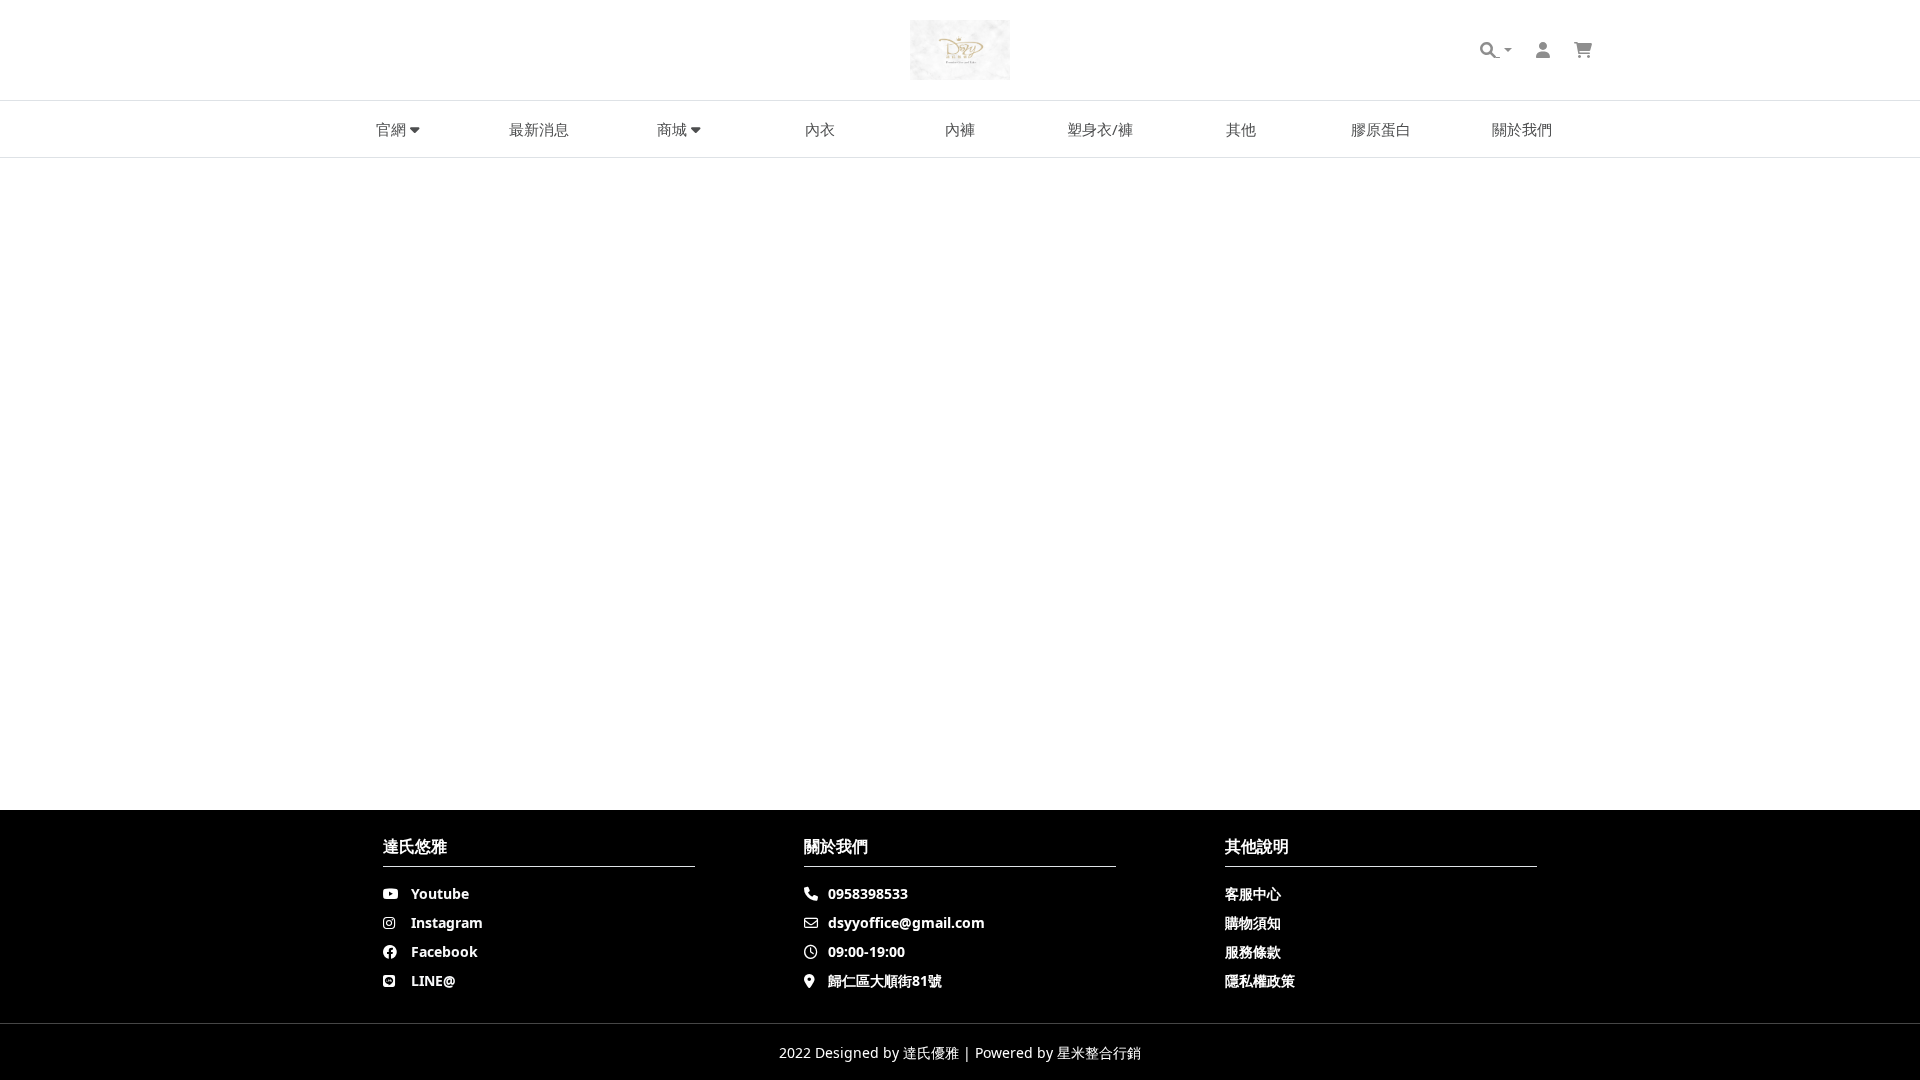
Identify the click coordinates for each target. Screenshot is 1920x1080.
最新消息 (539, 129)
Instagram (447, 922)
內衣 (820, 129)
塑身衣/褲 (1100, 129)
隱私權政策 (1260, 980)
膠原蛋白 (1381, 129)
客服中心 (1253, 893)
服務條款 (1253, 951)
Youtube (440, 893)
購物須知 (1253, 922)
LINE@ (433, 980)
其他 (1241, 129)
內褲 (960, 129)
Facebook (444, 951)
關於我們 (1522, 129)
